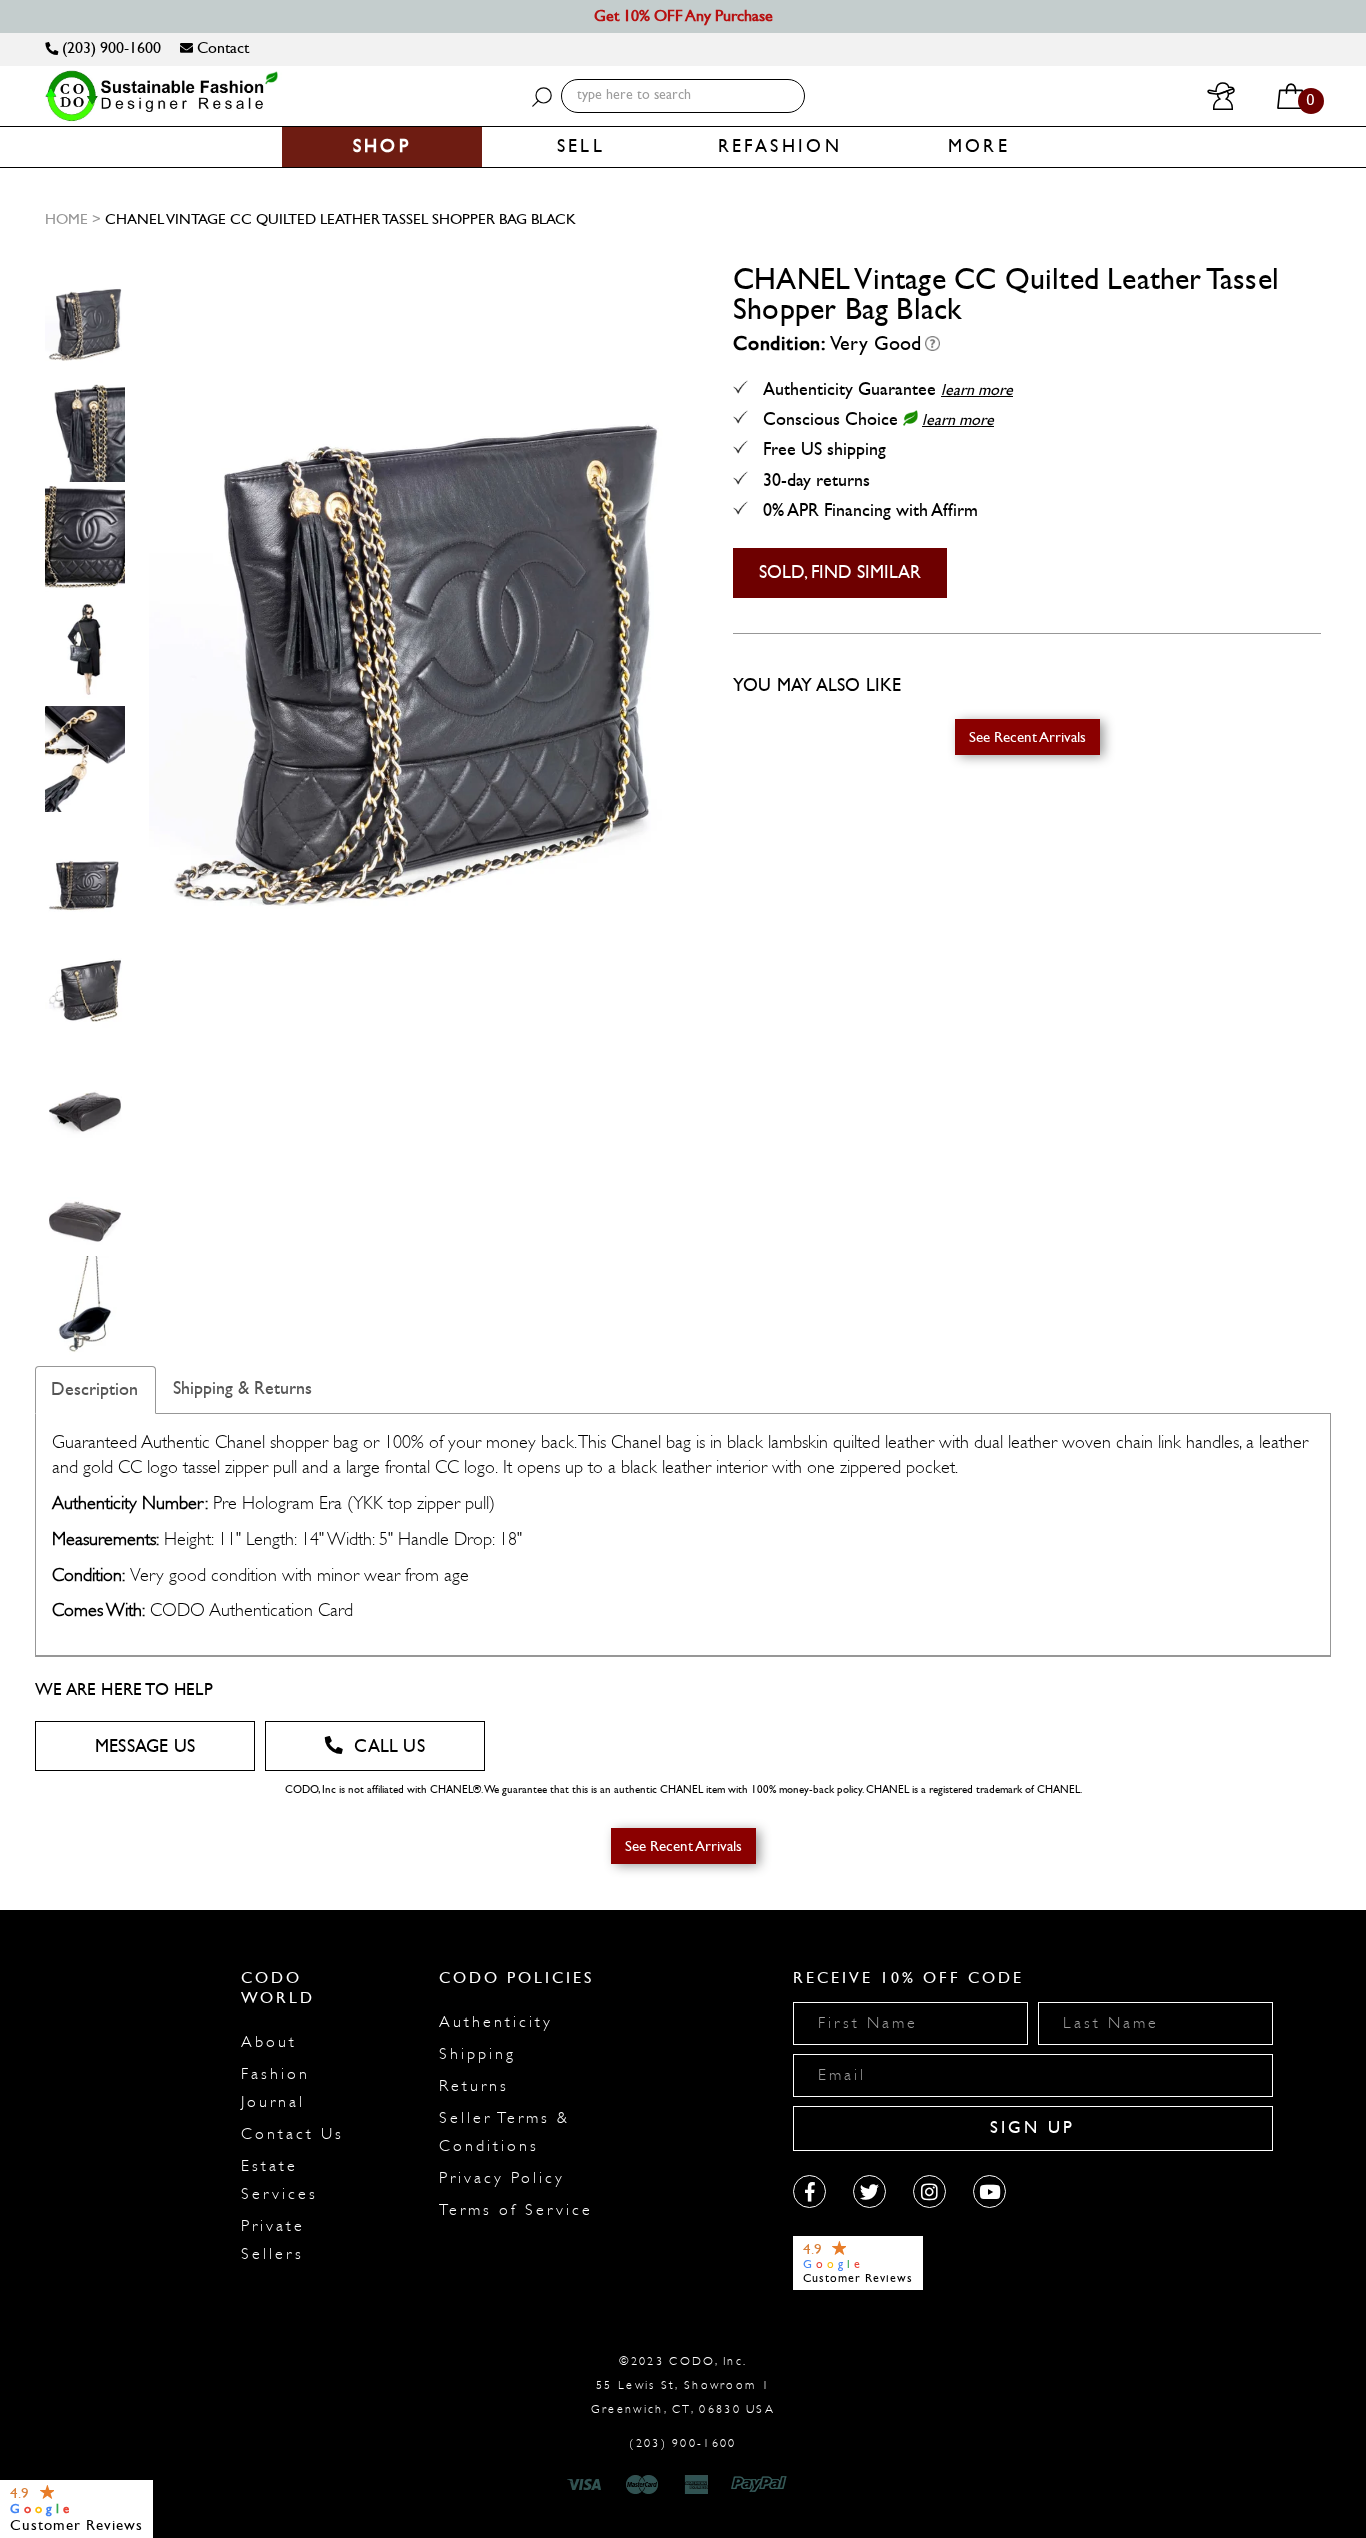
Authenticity (496, 2022)
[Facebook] (809, 2191)
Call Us (389, 1746)
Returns (474, 2086)
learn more (977, 389)
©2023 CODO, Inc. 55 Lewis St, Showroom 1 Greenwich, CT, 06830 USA (683, 2385)
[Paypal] (762, 2485)
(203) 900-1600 (109, 47)
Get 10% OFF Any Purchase (683, 15)
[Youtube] (989, 2191)
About (269, 2042)
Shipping (477, 2054)
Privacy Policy (502, 2178)
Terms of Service (516, 2210)
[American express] (698, 2485)
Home (66, 219)
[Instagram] (929, 2191)
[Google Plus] (869, 2191)
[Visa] (587, 2485)
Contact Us (292, 2134)
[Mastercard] (642, 2485)
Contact (221, 47)
